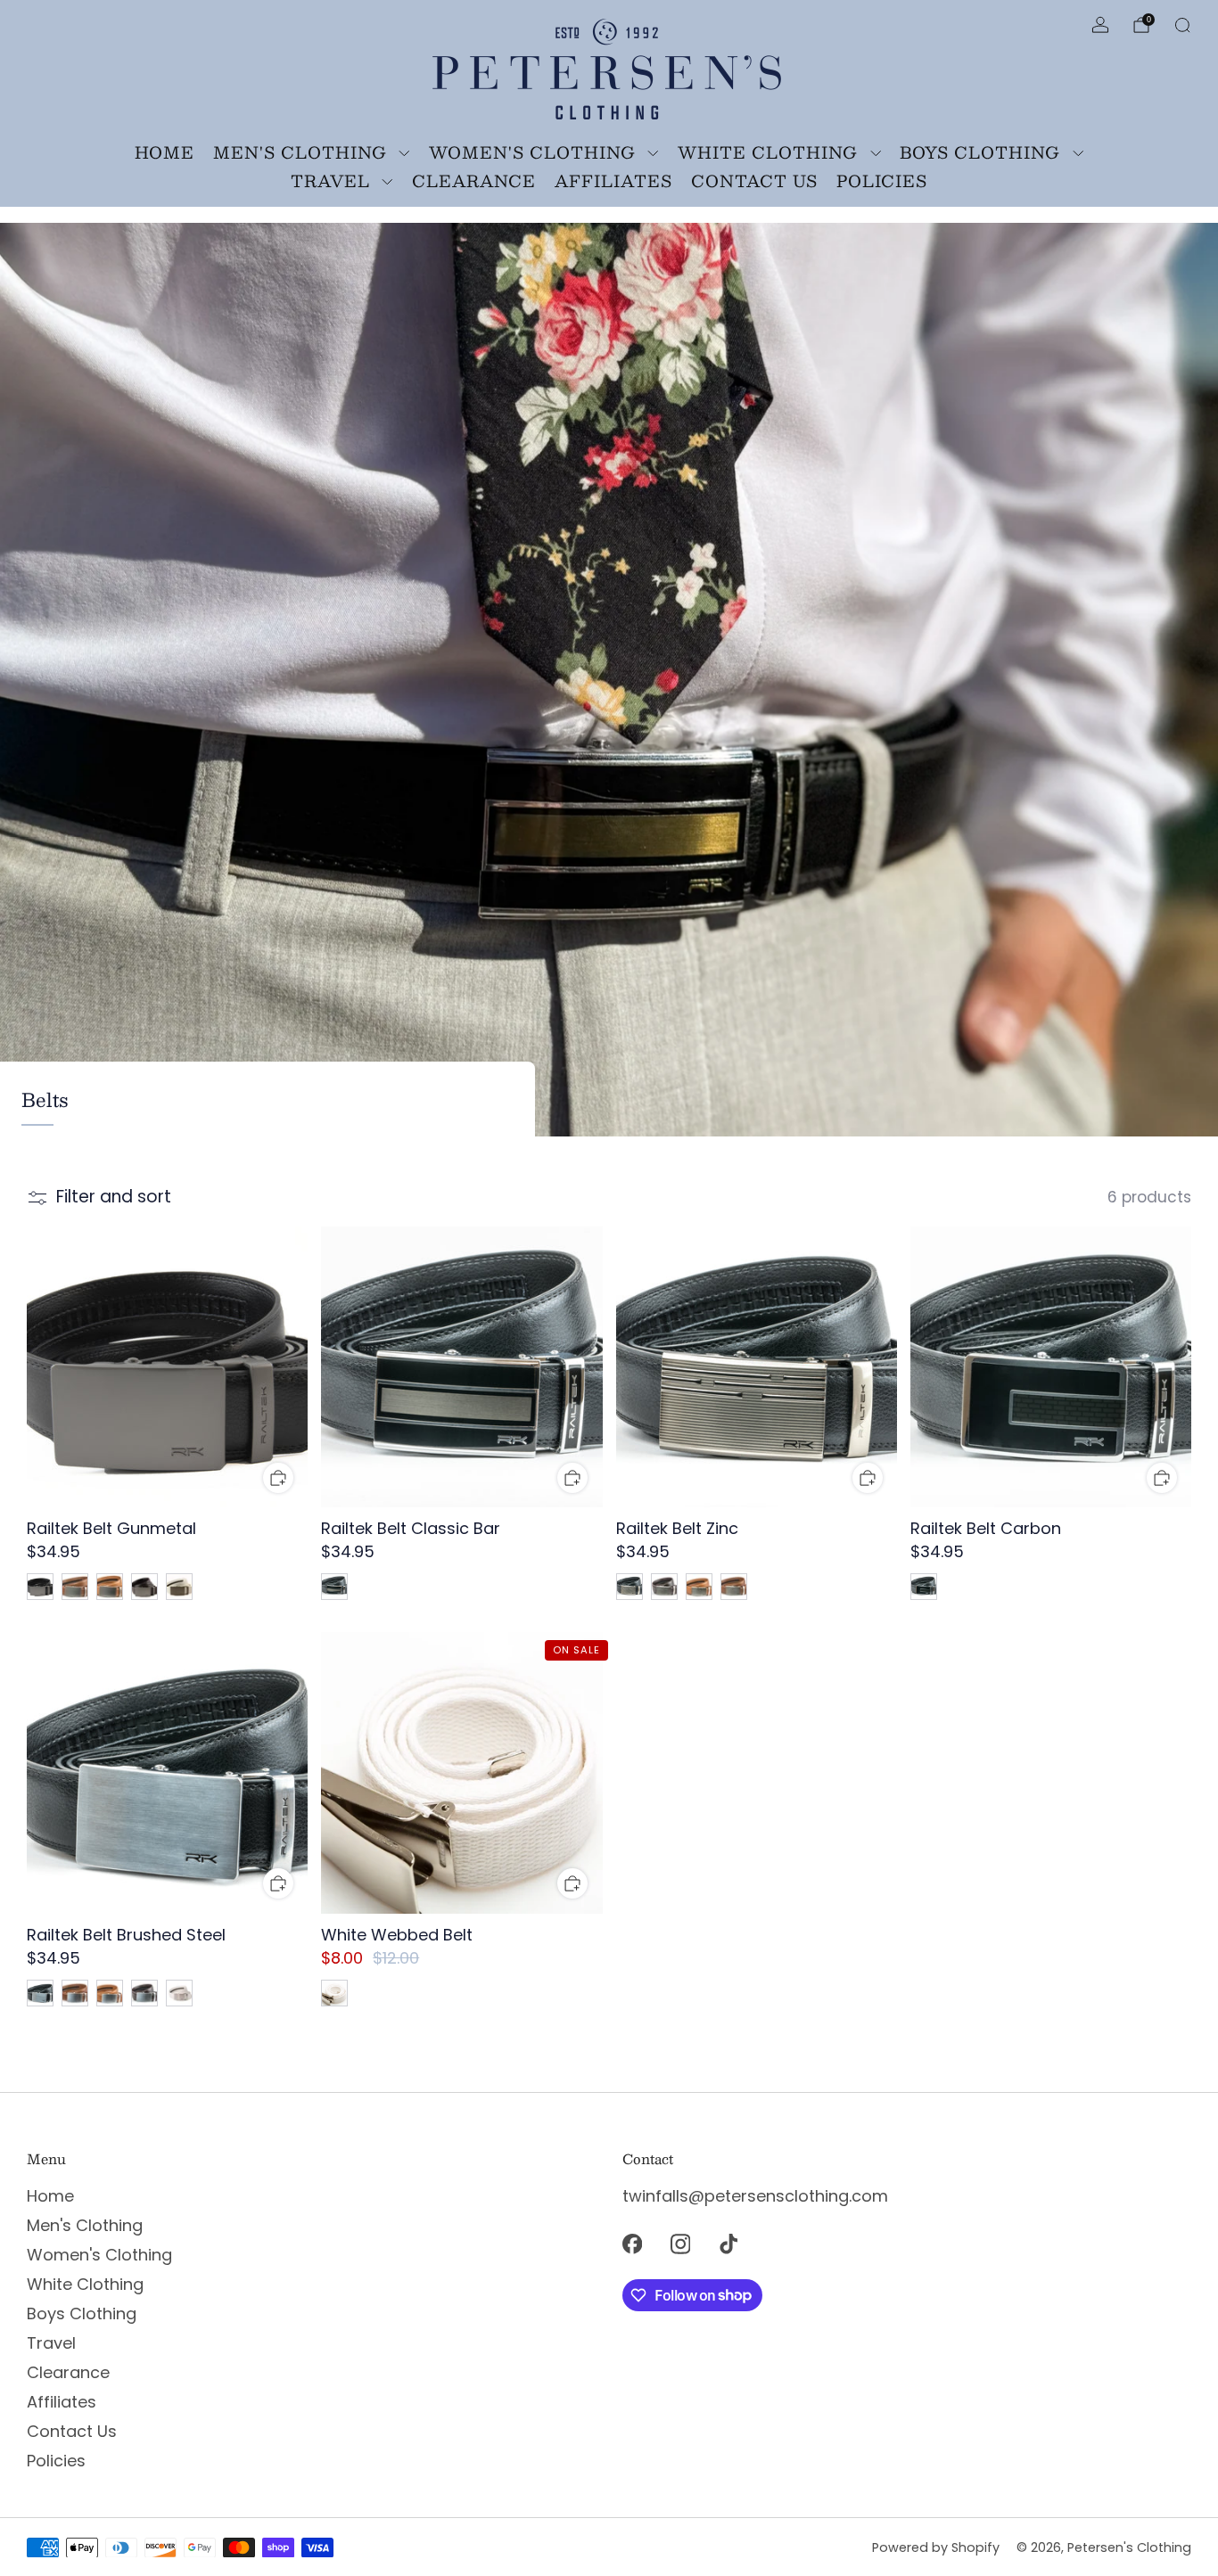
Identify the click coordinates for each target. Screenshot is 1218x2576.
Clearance (474, 181)
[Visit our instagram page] (680, 2244)
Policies (882, 181)
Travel (330, 181)
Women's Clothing (532, 152)
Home (165, 152)
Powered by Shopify (936, 2547)
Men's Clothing (300, 152)
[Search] (1182, 25)
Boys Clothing (980, 152)
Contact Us (754, 181)
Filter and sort (114, 1198)
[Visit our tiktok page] (728, 2244)
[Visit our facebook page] (632, 2244)
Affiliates (613, 181)
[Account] (1100, 25)
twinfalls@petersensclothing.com (755, 2196)
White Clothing (768, 152)
